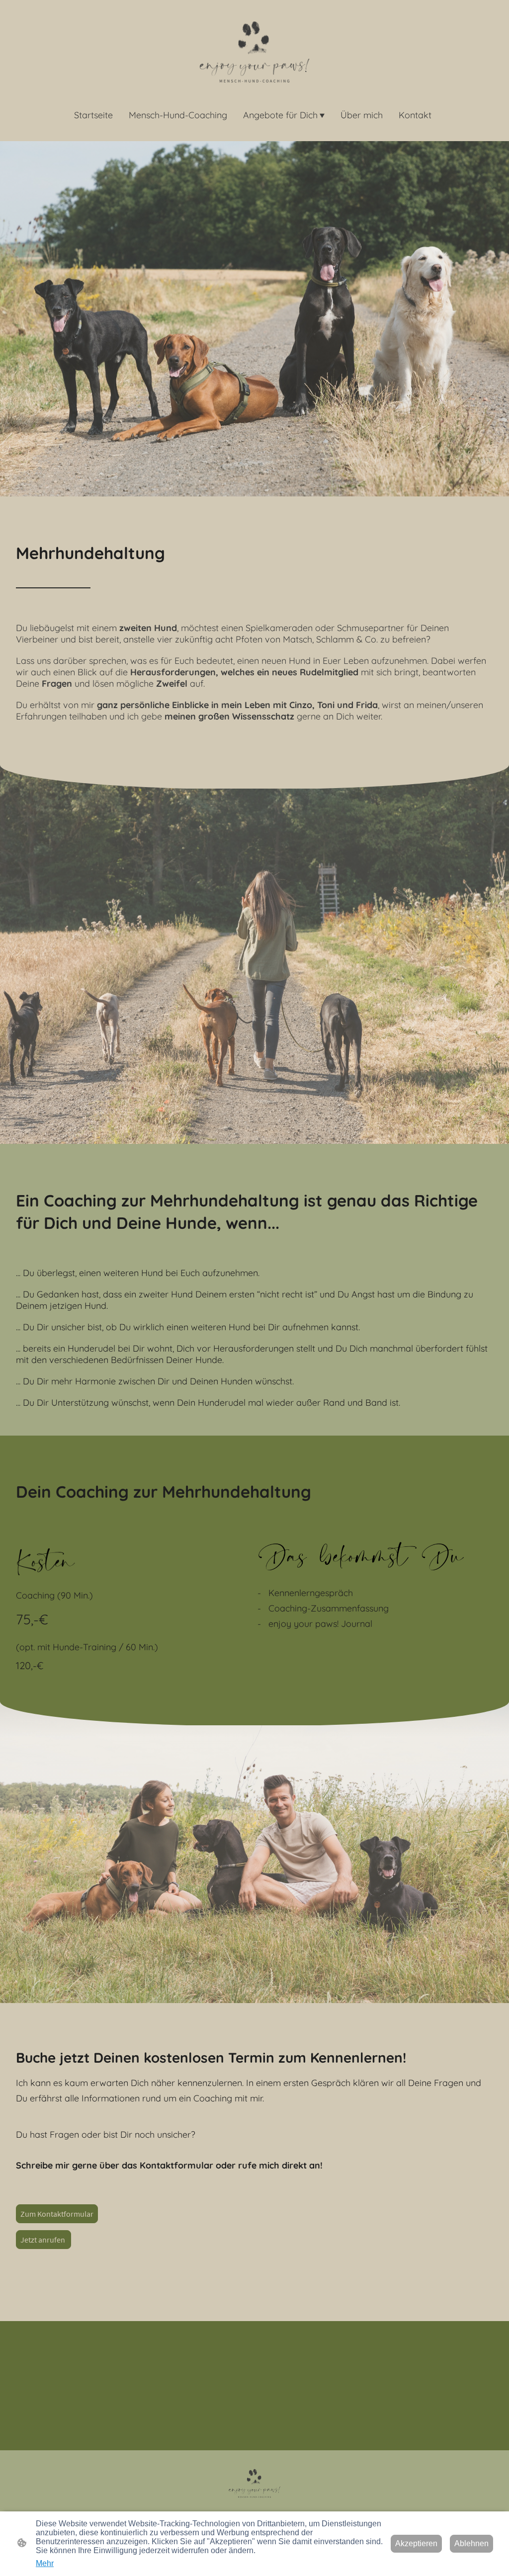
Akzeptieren (416, 2543)
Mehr (45, 2563)
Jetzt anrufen (43, 2240)
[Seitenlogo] (254, 52)
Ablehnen (471, 2543)
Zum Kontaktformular (57, 2214)
